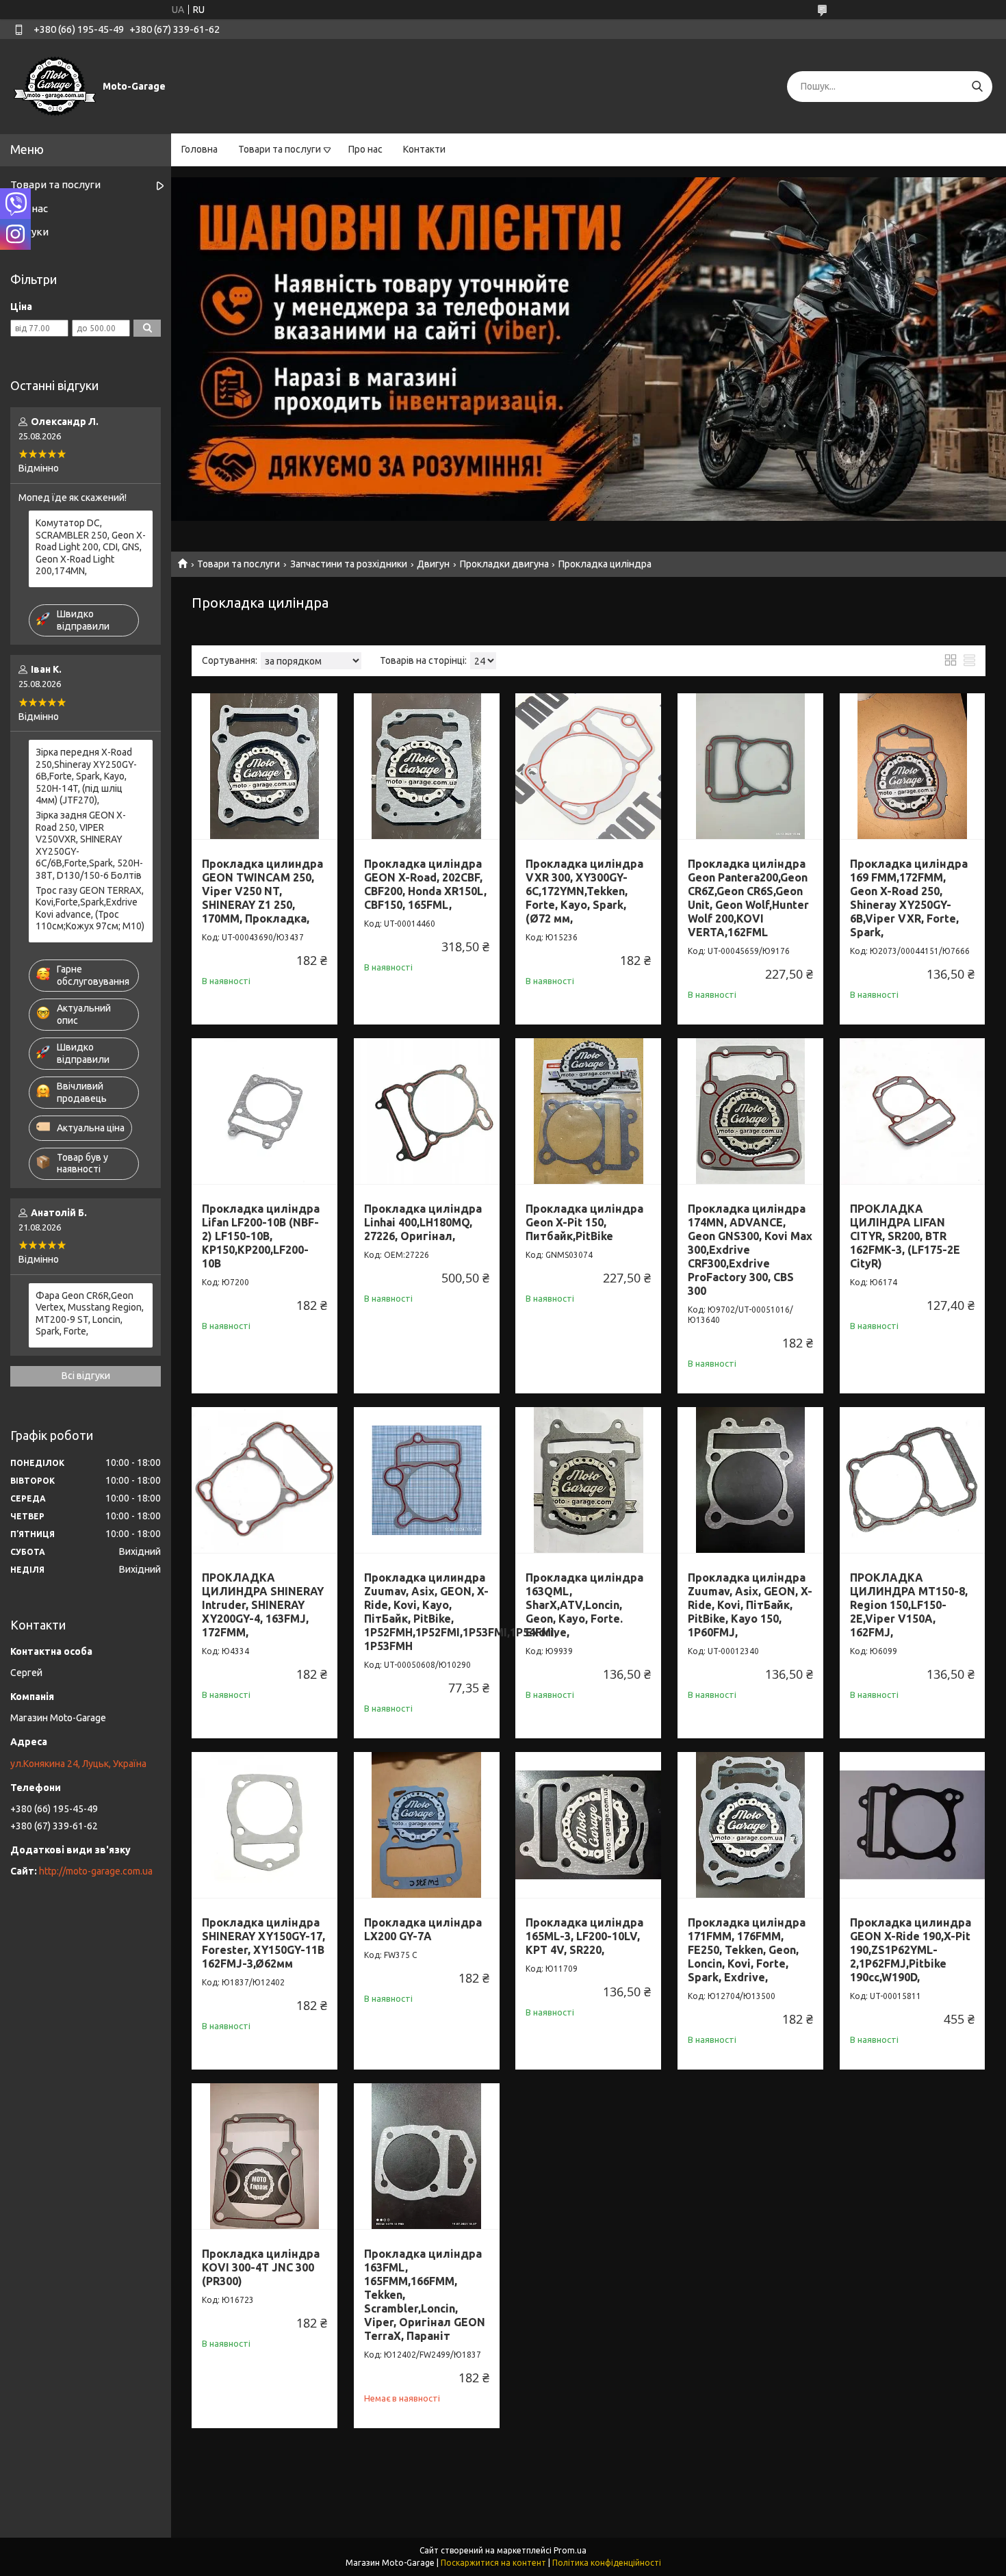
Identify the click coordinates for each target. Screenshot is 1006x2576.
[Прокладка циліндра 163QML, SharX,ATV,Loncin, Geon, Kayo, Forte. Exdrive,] (588, 1480)
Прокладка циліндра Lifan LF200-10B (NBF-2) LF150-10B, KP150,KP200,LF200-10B (261, 1236)
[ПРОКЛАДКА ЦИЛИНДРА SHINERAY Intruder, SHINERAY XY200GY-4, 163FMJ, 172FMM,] (265, 1480)
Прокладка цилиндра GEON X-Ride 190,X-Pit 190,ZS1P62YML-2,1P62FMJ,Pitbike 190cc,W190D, (911, 1950)
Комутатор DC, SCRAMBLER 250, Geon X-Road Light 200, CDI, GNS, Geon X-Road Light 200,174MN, (91, 547)
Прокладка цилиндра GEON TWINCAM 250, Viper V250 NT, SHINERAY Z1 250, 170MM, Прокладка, (262, 891)
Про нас (365, 149)
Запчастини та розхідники (349, 564)
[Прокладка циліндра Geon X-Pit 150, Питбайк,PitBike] (588, 1111)
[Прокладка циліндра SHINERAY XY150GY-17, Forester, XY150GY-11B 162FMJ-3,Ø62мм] (265, 1825)
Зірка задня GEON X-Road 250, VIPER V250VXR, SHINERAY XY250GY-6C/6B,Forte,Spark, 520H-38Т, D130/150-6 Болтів (89, 845)
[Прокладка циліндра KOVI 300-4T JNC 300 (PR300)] (265, 2156)
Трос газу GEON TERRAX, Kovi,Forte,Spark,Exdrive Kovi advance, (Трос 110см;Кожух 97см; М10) (90, 909)
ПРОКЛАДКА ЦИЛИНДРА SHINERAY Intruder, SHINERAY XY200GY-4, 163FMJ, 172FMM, (263, 1605)
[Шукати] (977, 87)
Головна (199, 149)
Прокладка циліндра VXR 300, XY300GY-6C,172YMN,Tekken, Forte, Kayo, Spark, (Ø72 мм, (584, 891)
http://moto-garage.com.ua (96, 1871)
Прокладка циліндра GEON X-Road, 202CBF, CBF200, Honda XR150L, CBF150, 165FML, (425, 884)
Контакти (424, 149)
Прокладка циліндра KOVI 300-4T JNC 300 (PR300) (261, 2267)
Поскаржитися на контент (493, 2563)
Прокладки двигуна (504, 564)
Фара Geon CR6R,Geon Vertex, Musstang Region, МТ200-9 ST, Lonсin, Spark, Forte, (90, 1314)
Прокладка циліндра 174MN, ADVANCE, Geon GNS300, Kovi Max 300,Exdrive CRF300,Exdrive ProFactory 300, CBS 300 (750, 1250)
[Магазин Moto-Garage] (55, 86)
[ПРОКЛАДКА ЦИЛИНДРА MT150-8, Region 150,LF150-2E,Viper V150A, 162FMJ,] (913, 1480)
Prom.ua (570, 2550)
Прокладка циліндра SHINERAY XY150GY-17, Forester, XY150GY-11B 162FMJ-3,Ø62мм (263, 1943)
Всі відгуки (86, 1376)
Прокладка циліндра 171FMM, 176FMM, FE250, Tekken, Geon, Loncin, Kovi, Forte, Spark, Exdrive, (747, 1950)
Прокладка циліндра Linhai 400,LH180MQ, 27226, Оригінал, (423, 1222)
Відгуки (29, 232)
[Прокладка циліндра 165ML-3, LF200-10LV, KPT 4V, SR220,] (588, 1825)
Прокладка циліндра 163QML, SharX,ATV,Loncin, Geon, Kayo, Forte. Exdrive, (584, 1605)
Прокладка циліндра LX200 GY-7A (423, 1929)
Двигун (433, 564)
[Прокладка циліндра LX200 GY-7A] (427, 1825)
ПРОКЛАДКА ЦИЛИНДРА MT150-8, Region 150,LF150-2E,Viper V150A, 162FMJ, (909, 1605)
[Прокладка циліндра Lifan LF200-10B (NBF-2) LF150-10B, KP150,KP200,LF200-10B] (265, 1111)
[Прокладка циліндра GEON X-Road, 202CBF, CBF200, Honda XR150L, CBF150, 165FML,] (427, 766)
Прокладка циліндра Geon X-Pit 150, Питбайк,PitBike (584, 1222)
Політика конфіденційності (607, 2563)
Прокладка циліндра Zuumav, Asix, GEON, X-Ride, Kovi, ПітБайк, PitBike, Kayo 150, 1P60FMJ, (750, 1605)
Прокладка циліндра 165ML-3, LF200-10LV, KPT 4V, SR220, (584, 1936)
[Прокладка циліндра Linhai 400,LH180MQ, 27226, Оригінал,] (427, 1111)
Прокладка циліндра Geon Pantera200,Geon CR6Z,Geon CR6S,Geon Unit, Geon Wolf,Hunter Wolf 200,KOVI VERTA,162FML (748, 898)
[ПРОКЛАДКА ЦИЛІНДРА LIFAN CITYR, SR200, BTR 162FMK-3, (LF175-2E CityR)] (913, 1111)
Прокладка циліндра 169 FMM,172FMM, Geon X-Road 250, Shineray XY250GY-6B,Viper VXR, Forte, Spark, (909, 898)
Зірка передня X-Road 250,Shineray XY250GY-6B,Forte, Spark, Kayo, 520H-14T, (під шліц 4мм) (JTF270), (86, 776)
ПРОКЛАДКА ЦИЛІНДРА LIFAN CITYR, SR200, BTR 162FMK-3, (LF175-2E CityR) (905, 1236)
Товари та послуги (280, 149)
